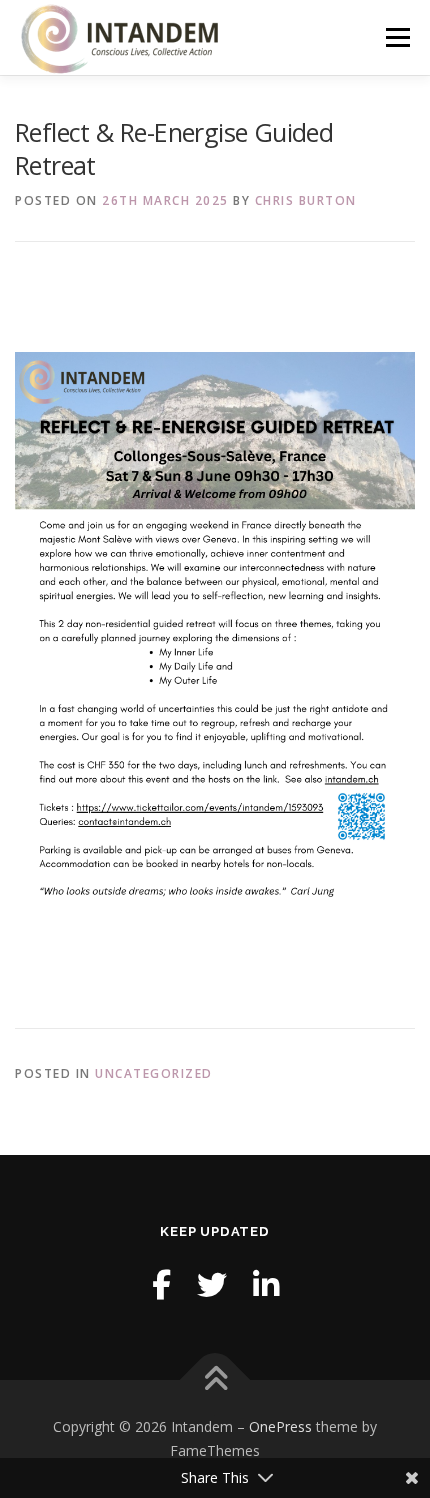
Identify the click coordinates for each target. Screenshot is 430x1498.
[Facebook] (161, 1284)
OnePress (280, 1426)
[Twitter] (212, 1284)
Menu (396, 37)
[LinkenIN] (266, 1284)
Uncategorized (154, 1073)
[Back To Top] (215, 1380)
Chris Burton (306, 200)
